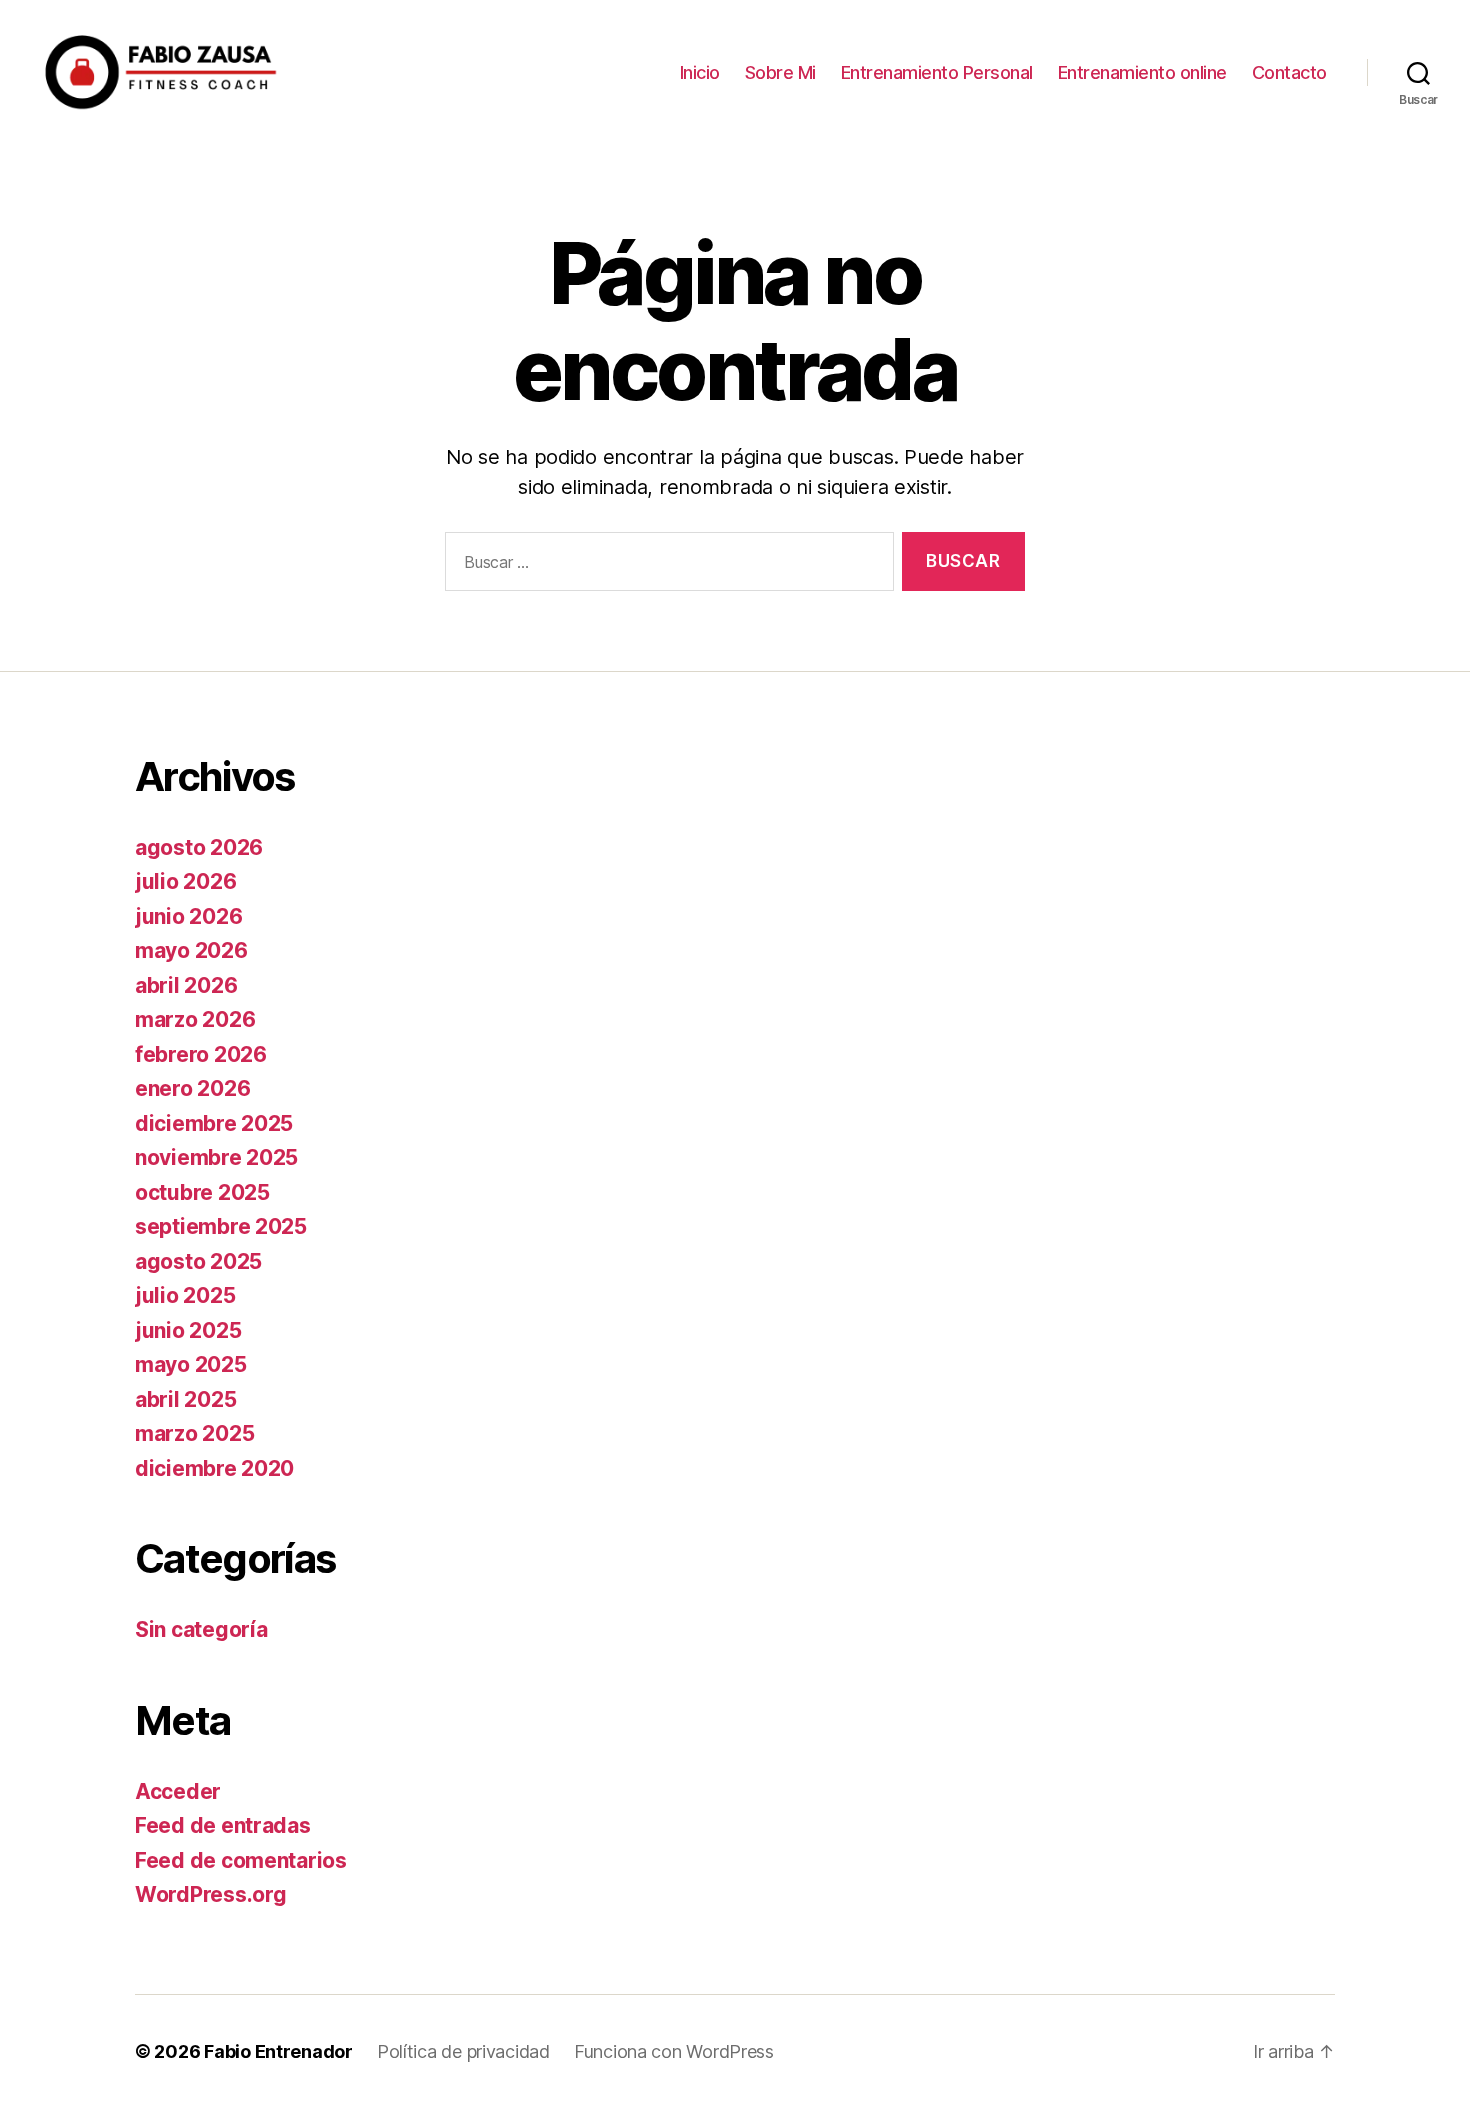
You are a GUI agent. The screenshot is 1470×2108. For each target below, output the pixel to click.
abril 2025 (185, 1399)
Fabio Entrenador (278, 2051)
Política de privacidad (463, 2051)
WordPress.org (211, 1894)
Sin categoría (201, 1629)
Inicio (700, 72)
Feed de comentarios (241, 1860)
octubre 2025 (202, 1192)
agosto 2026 (199, 847)
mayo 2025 (191, 1364)
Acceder (178, 1791)
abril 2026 (186, 985)
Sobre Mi (780, 72)
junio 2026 (188, 916)
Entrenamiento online (1142, 72)
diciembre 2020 (214, 1468)
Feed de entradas (223, 1825)
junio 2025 (188, 1330)
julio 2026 (185, 881)
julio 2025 (185, 1295)
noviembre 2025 (216, 1157)
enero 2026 (192, 1088)
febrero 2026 (201, 1054)
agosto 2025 (198, 1261)
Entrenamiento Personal (937, 72)
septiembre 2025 (221, 1226)
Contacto (1289, 72)
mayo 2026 (191, 950)
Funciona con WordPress (674, 2051)
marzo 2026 (195, 1019)
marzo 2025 (194, 1433)
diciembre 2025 (214, 1123)
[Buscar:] (665, 565)
